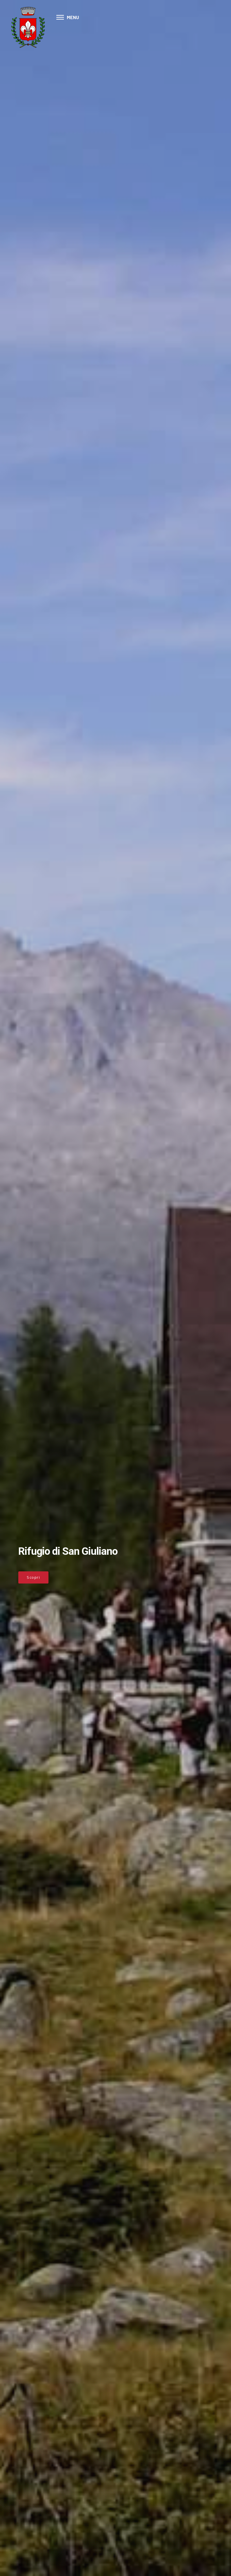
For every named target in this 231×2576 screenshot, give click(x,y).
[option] (115, 1288)
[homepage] (28, 27)
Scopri (33, 1577)
